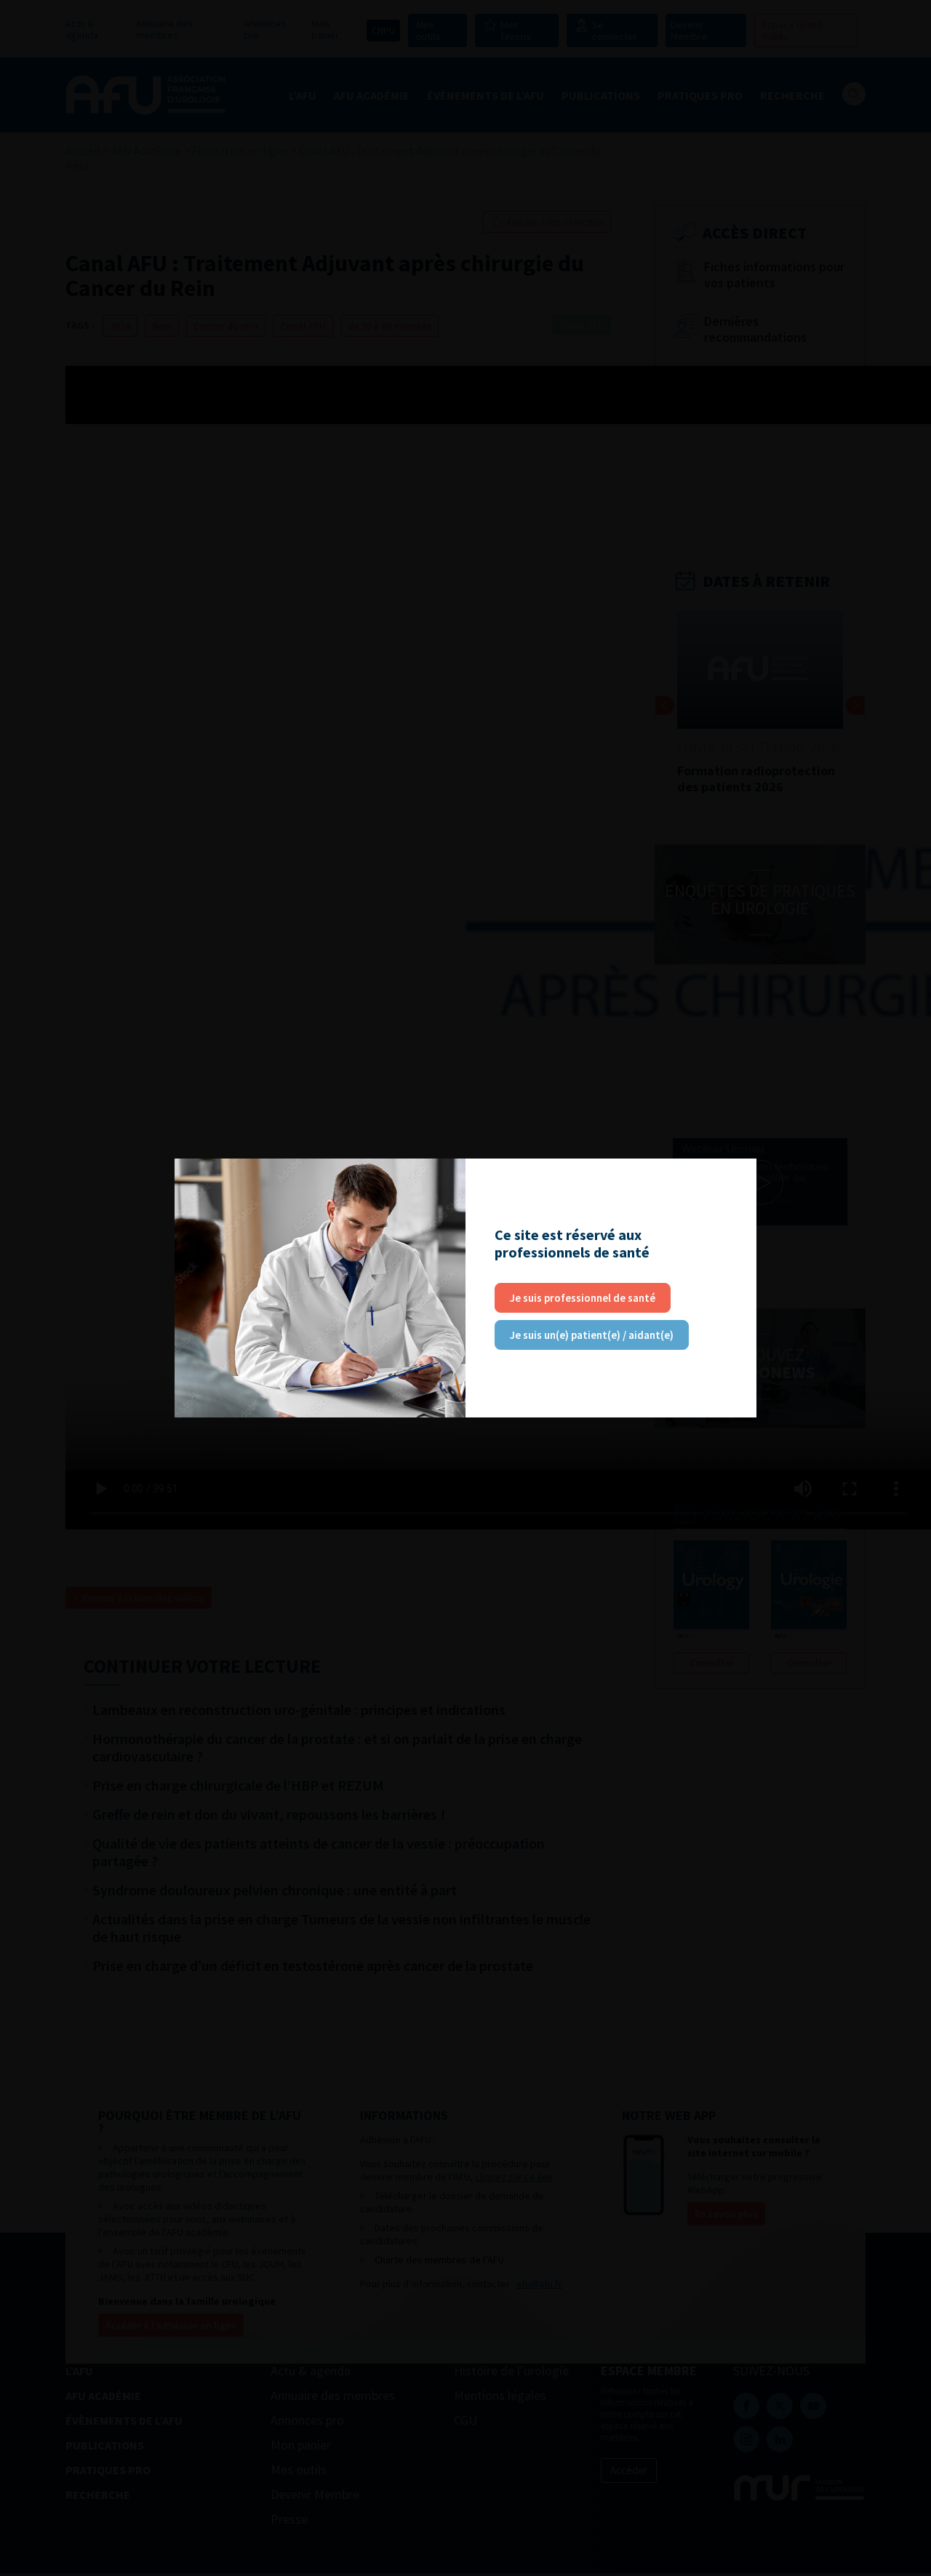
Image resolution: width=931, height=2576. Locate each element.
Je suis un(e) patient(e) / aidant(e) (592, 1335)
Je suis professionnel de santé (583, 1298)
